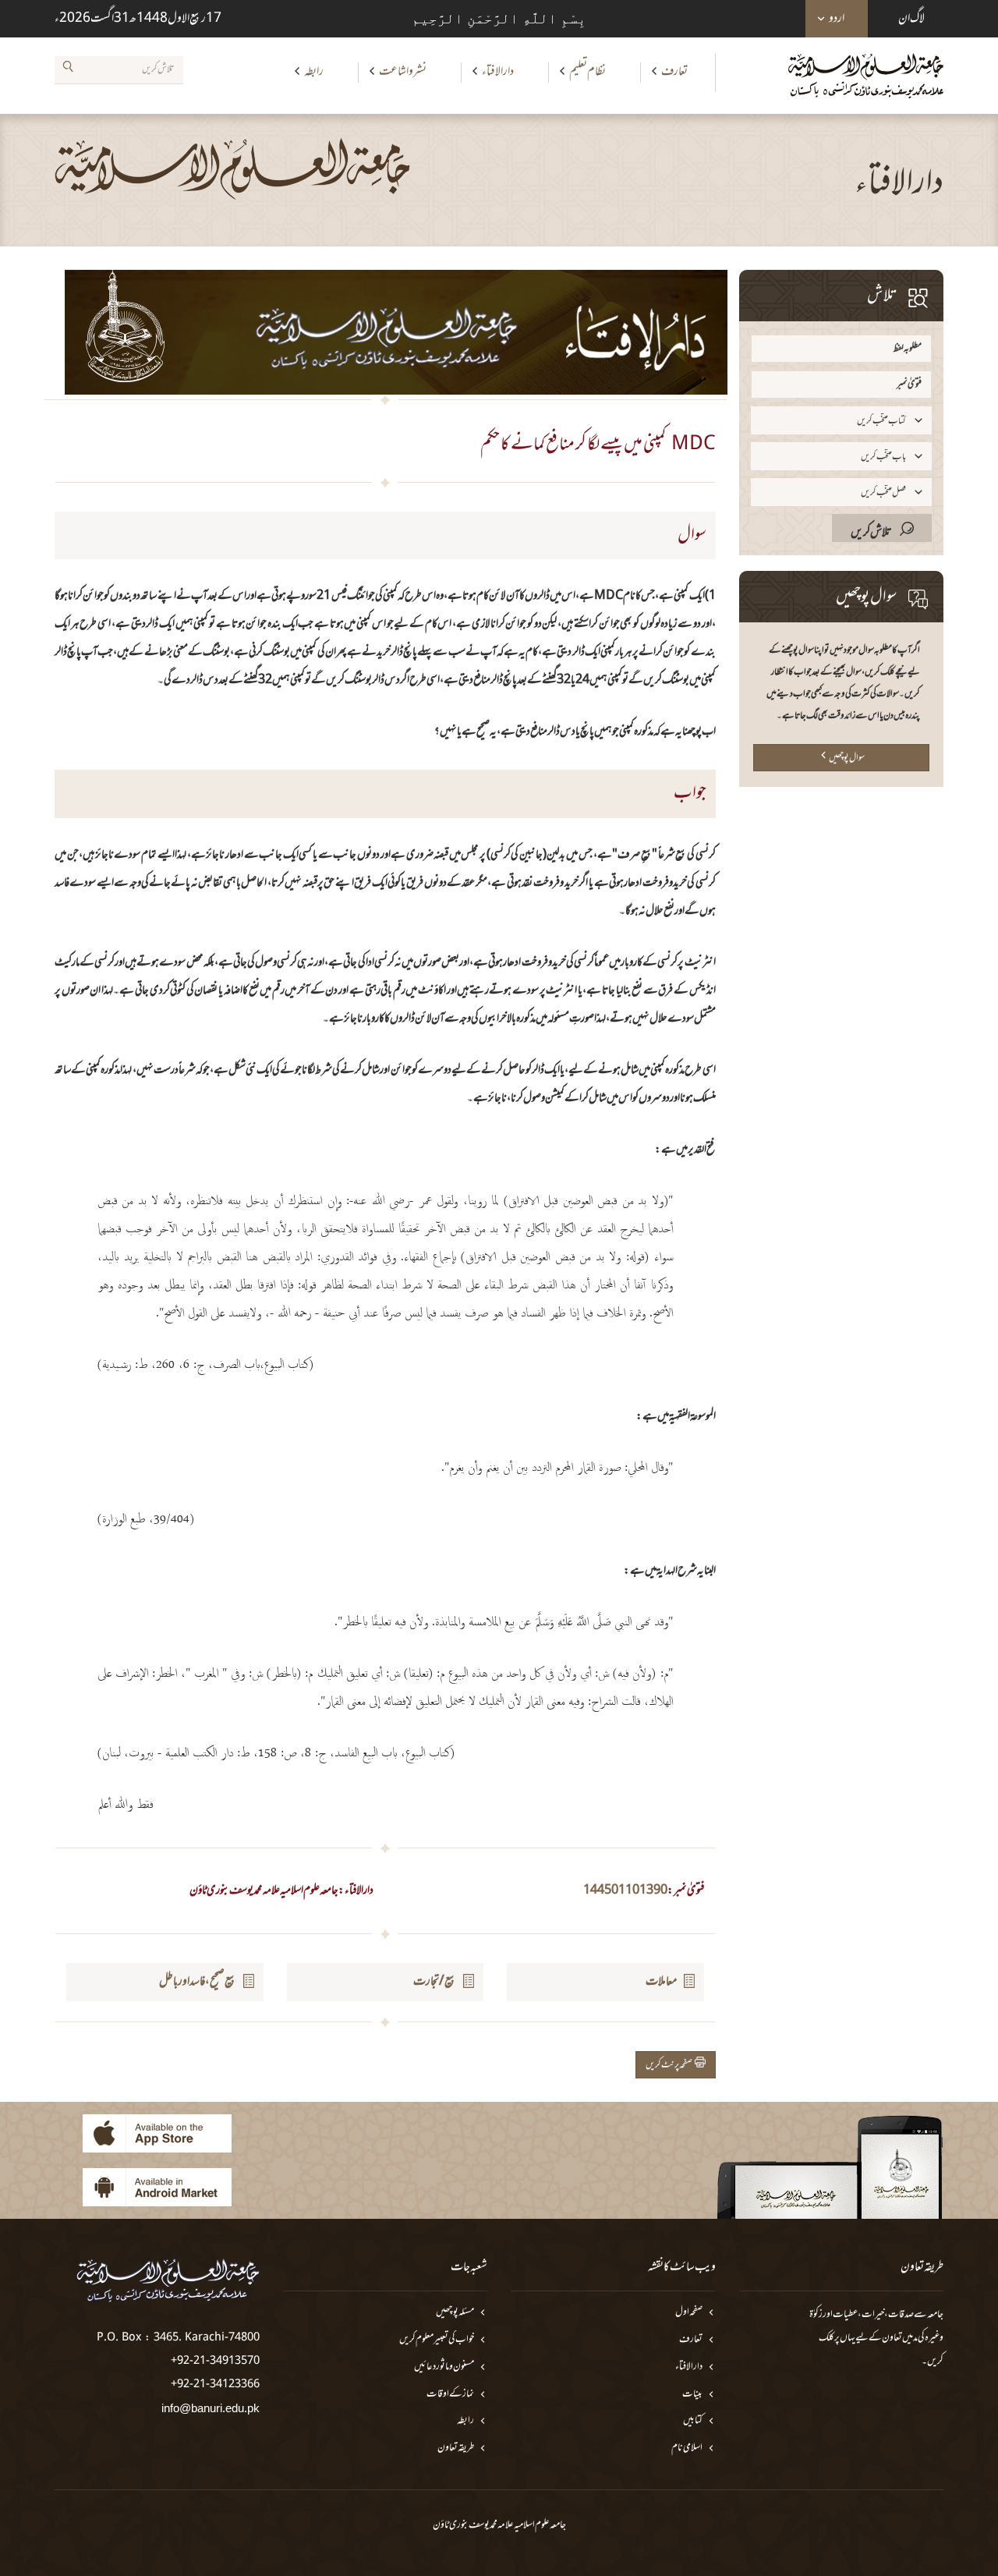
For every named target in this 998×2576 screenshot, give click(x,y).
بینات (692, 2395)
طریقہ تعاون (456, 2448)
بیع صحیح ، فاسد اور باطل (198, 1982)
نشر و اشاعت (403, 72)
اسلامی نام (687, 2448)
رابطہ (314, 72)
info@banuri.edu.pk (211, 2408)
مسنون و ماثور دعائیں (444, 2367)
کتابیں (693, 2421)
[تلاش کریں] (68, 69)
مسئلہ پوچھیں (455, 2313)
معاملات (661, 1982)
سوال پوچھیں (847, 758)
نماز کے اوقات (450, 2395)
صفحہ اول (689, 2313)
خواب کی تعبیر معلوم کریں (437, 2340)
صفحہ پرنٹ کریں (670, 2065)
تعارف (674, 72)
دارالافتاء (498, 72)
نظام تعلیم (587, 72)
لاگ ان (911, 19)
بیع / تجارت (435, 1982)
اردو (837, 19)
